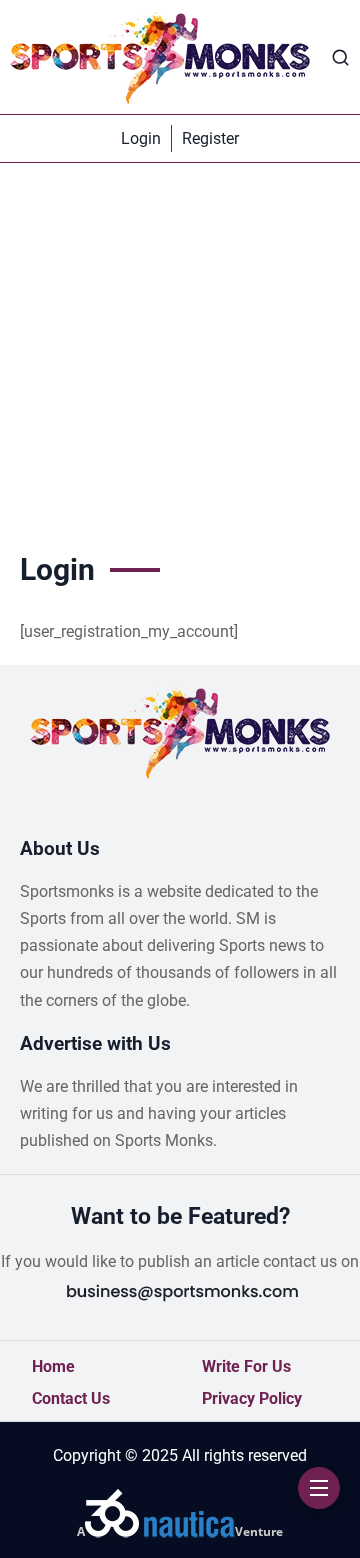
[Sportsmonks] (160, 57)
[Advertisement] (180, 353)
